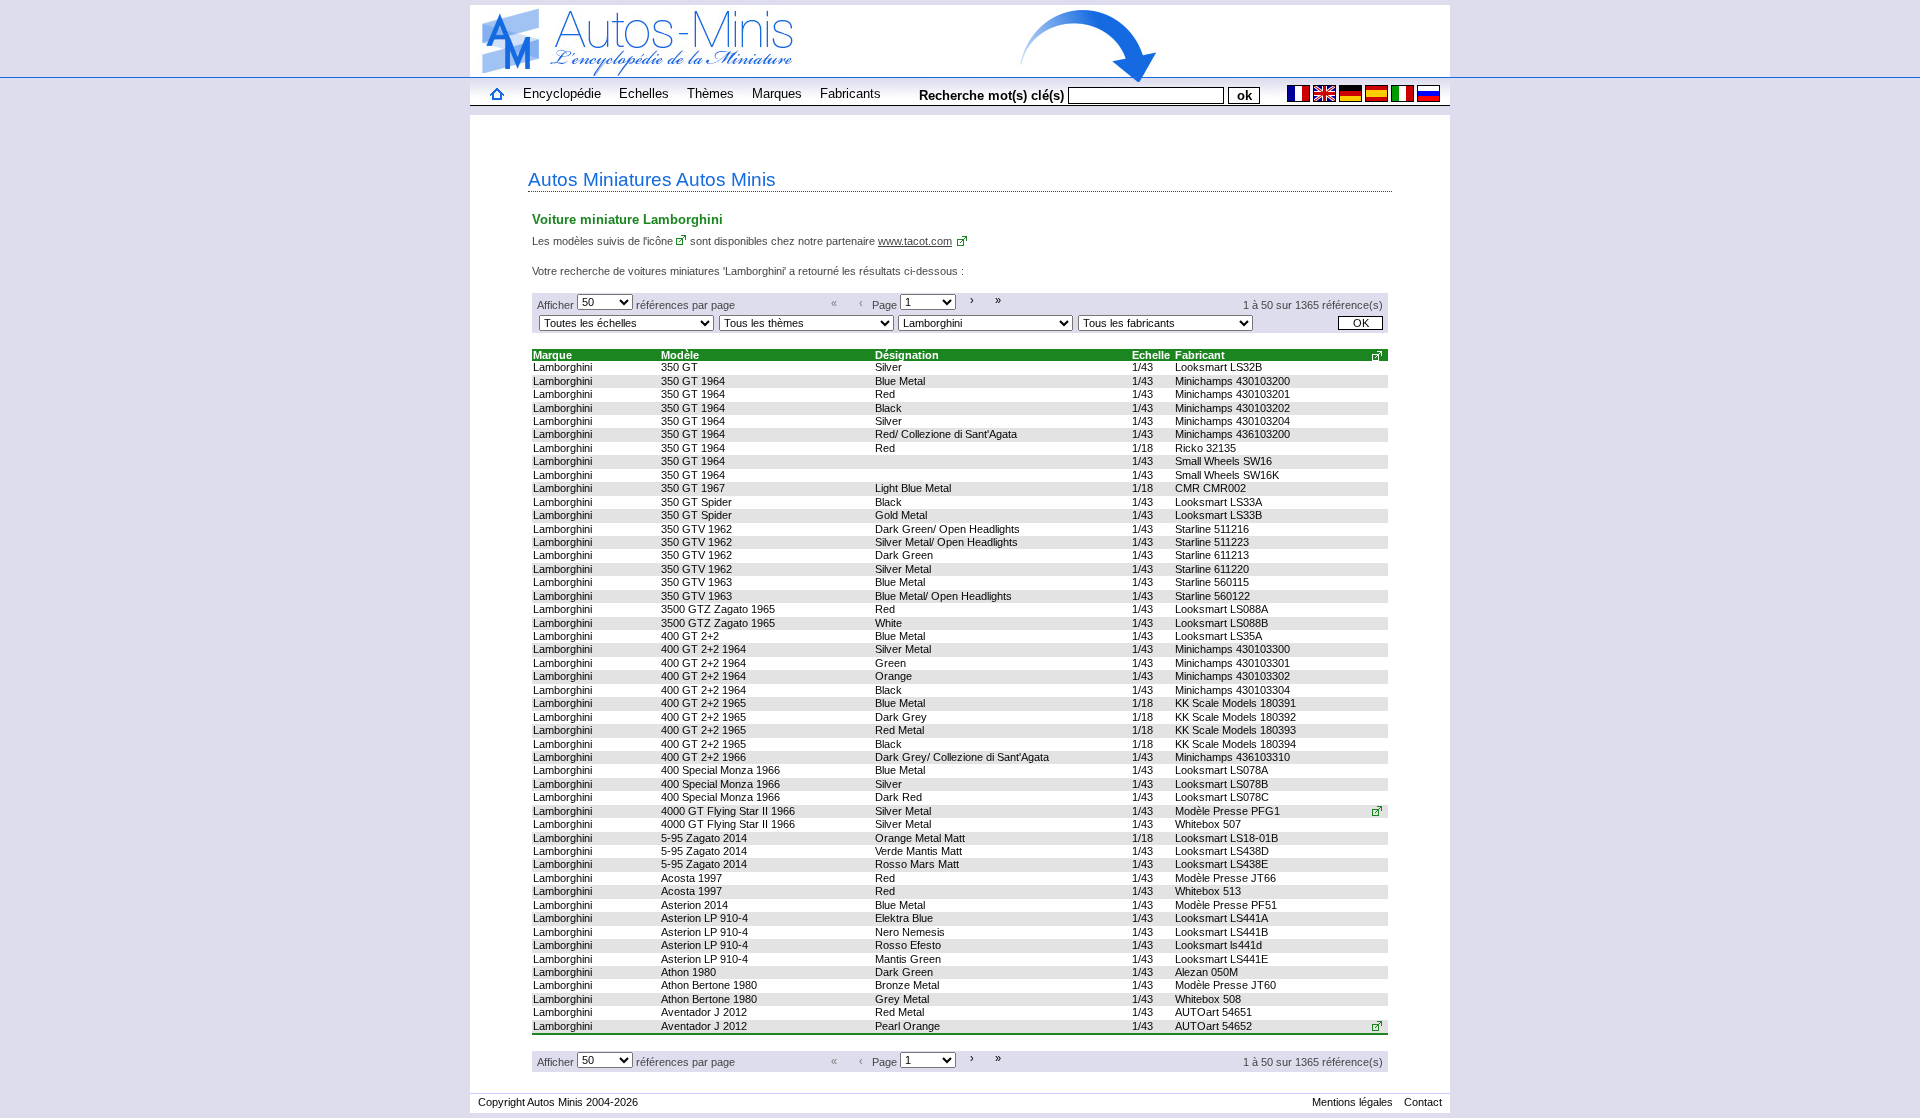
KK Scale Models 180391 (1235, 703)
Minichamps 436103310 (1232, 757)
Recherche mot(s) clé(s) (991, 95)
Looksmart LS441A (1221, 918)
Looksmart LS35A (1218, 636)
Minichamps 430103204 (1232, 421)
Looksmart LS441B (1221, 932)
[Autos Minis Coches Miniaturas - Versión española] (1375, 98)
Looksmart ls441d (1218, 945)
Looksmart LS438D (1222, 851)
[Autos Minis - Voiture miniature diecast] (497, 95)
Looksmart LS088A (1221, 609)
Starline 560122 (1212, 596)
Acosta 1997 (691, 878)
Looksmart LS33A (1218, 502)
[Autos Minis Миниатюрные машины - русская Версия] (1427, 98)
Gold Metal (901, 515)
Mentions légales (1352, 1102)
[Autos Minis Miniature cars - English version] (1323, 98)
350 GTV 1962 (696, 529)
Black (888, 408)
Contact (1423, 1102)
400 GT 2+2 (690, 636)
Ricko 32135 (1205, 448)
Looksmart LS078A (1221, 770)
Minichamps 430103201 (1232, 394)
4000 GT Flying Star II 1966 (728, 811)
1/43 (1142, 367)
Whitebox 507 (1208, 824)
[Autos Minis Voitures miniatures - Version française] (1297, 98)
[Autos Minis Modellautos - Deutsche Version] (1349, 98)
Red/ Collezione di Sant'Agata (946, 434)
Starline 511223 (1212, 542)
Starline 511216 (1212, 529)
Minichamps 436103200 (1232, 434)
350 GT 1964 (693, 381)
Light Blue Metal (913, 488)
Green (890, 663)
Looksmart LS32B (1218, 367)
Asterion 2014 (694, 905)
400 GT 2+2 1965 (703, 703)
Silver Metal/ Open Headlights (946, 542)
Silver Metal (903, 569)
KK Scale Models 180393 (1235, 730)
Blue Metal (900, 381)
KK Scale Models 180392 (1235, 717)
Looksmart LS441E (1221, 959)
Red (885, 394)
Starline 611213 (1212, 555)
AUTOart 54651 (1213, 1012)
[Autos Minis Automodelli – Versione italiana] (1401, 98)
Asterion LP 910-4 (704, 918)
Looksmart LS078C (1222, 797)
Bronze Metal (907, 985)
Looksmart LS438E (1221, 864)
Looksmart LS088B (1221, 623)
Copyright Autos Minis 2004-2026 (558, 1102)
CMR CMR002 (1210, 488)
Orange (893, 676)
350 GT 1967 (693, 488)
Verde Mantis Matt (918, 851)
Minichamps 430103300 (1232, 649)
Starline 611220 (1212, 569)
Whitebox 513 (1208, 891)
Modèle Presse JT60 (1225, 985)
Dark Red (898, 797)
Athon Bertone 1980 (709, 985)
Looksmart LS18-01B (1226, 838)
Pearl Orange (907, 1026)
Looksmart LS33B (1218, 515)
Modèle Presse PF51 (1226, 905)
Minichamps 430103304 (1232, 690)
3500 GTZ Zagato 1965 (718, 609)
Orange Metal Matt (920, 838)
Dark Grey (901, 717)
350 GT (679, 367)
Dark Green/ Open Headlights (947, 529)
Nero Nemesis (910, 932)
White (888, 623)
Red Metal (899, 730)
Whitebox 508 (1208, 999)
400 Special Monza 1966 (720, 770)
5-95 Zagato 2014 (704, 838)
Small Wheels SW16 (1223, 461)
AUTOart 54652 (1213, 1026)
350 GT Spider (696, 502)
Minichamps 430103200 (1232, 381)
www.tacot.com (915, 241)
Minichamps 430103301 (1232, 663)
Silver (888, 367)
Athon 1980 (688, 972)
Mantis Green (908, 959)
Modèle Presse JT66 (1225, 878)
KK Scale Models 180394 (1235, 744)
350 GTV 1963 (696, 582)
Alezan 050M (1206, 972)
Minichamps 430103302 (1232, 676)
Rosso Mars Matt (917, 864)
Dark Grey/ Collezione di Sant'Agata (962, 757)
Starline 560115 (1212, 582)
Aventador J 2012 (704, 1012)
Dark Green (904, 555)
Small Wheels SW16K (1227, 475)
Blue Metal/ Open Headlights (943, 596)
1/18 (1142, 448)
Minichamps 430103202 (1232, 408)
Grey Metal (902, 999)
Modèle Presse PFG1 (1227, 811)
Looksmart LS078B (1221, 784)
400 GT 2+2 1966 (703, 757)
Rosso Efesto (908, 945)
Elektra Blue (904, 918)
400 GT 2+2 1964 (703, 649)
